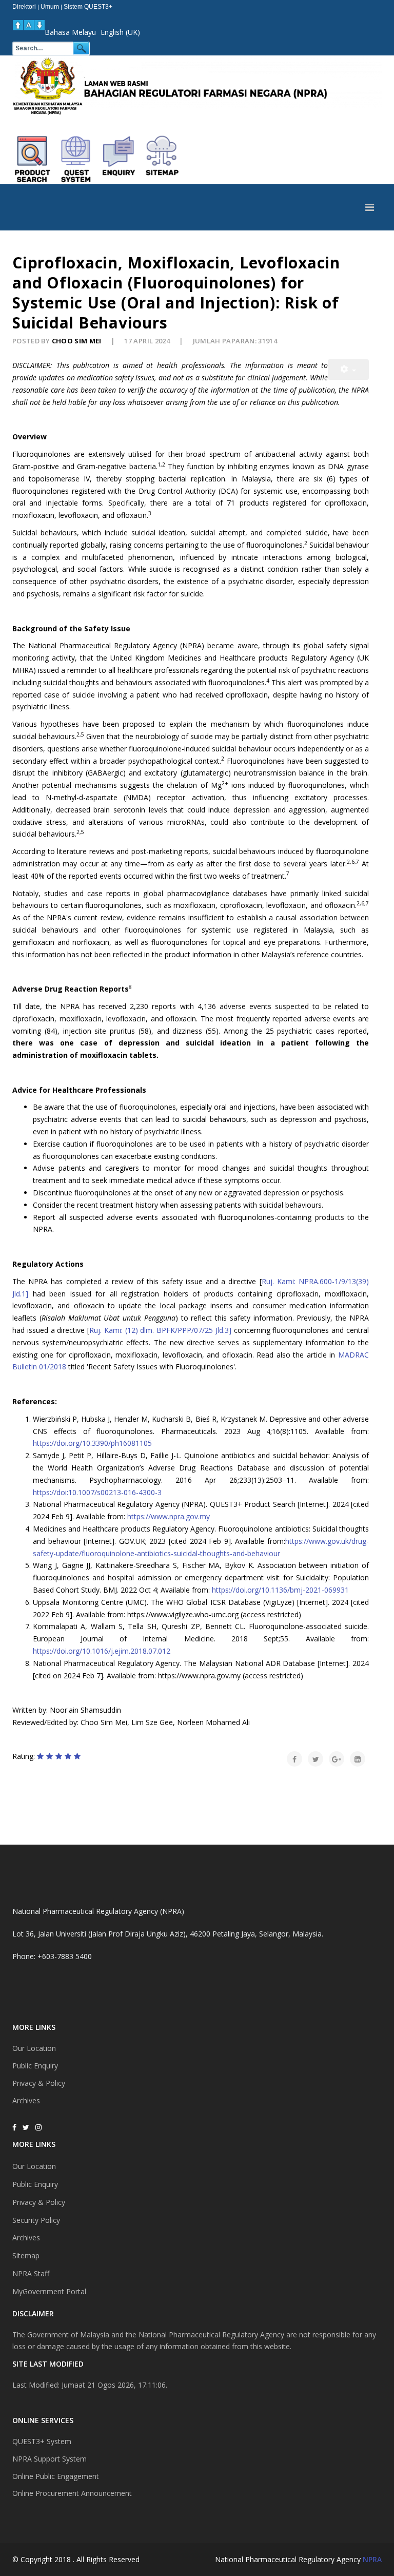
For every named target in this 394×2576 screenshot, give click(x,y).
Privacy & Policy (39, 2083)
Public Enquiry (35, 2066)
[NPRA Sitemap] (162, 159)
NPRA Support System (50, 2459)
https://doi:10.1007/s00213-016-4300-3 (97, 1492)
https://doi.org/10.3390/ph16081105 (92, 1443)
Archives (26, 2100)
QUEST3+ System (42, 2441)
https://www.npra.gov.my (169, 1516)
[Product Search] (33, 159)
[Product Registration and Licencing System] (76, 159)
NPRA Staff (31, 2273)
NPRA (372, 2559)
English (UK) (120, 32)
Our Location (34, 2048)
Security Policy (36, 2220)
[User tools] (348, 370)
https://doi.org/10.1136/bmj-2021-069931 (280, 1590)
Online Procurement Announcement (72, 2493)
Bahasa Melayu (70, 32)
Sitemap (26, 2255)
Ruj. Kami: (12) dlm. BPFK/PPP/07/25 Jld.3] (160, 1330)
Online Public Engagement (56, 2476)
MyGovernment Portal (49, 2291)
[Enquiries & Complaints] (119, 159)
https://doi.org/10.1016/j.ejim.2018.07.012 (102, 1651)
